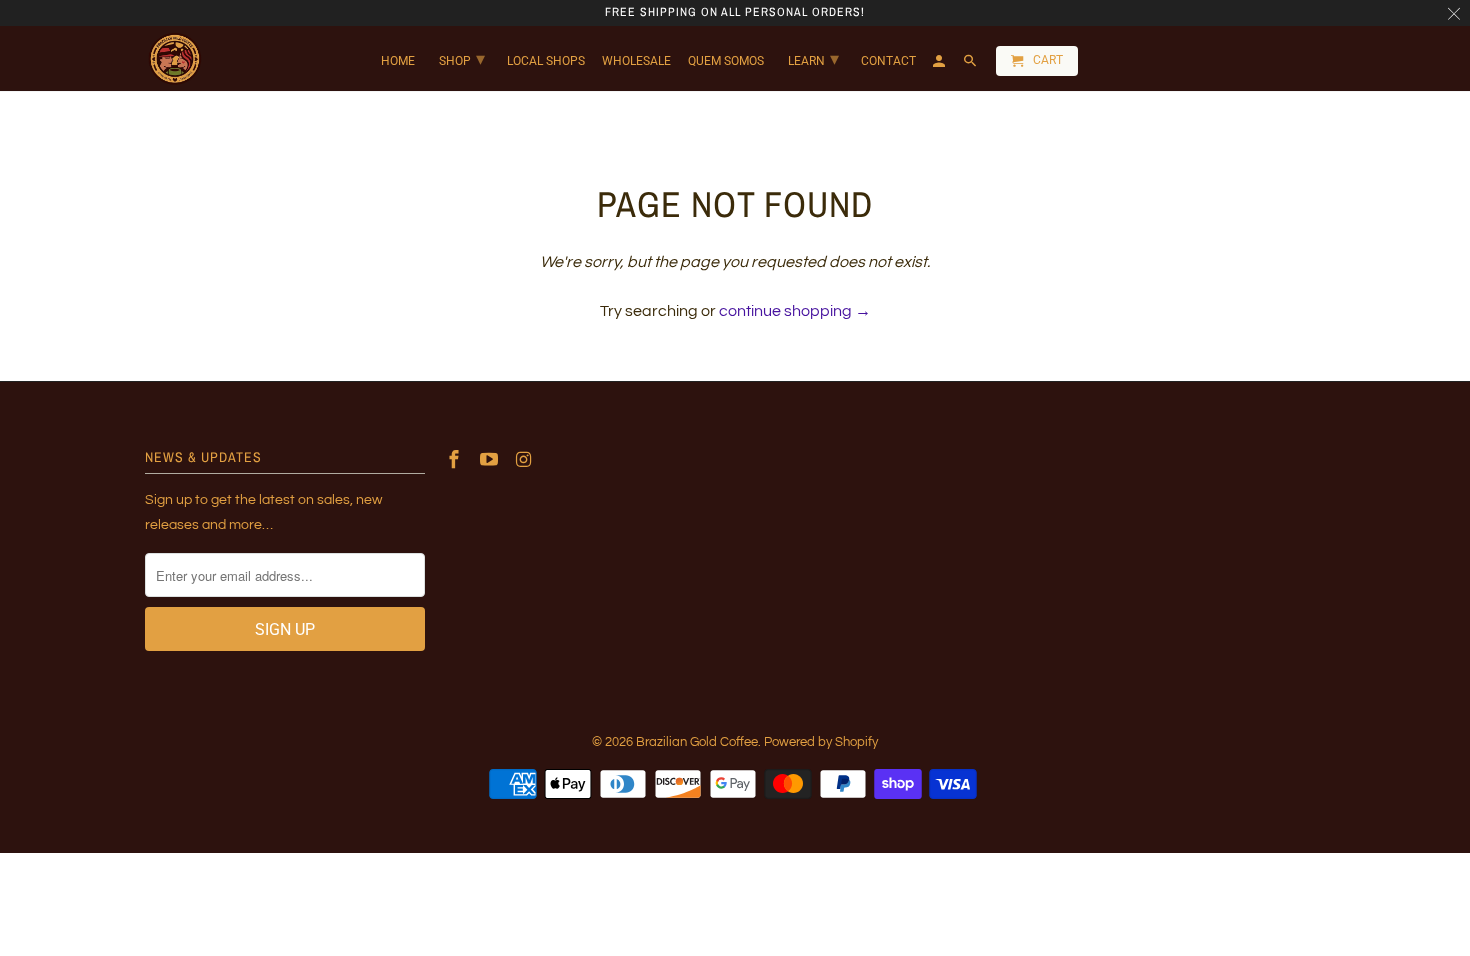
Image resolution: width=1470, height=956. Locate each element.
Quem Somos (726, 61)
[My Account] (940, 65)
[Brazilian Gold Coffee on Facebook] (456, 460)
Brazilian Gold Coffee (697, 742)
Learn (813, 58)
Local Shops (546, 61)
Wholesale (636, 61)
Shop (462, 58)
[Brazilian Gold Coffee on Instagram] (526, 460)
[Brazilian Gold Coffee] (174, 59)
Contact (888, 61)
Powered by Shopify (821, 742)
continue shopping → (795, 311)
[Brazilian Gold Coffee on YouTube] (491, 460)
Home (398, 61)
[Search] (971, 65)
